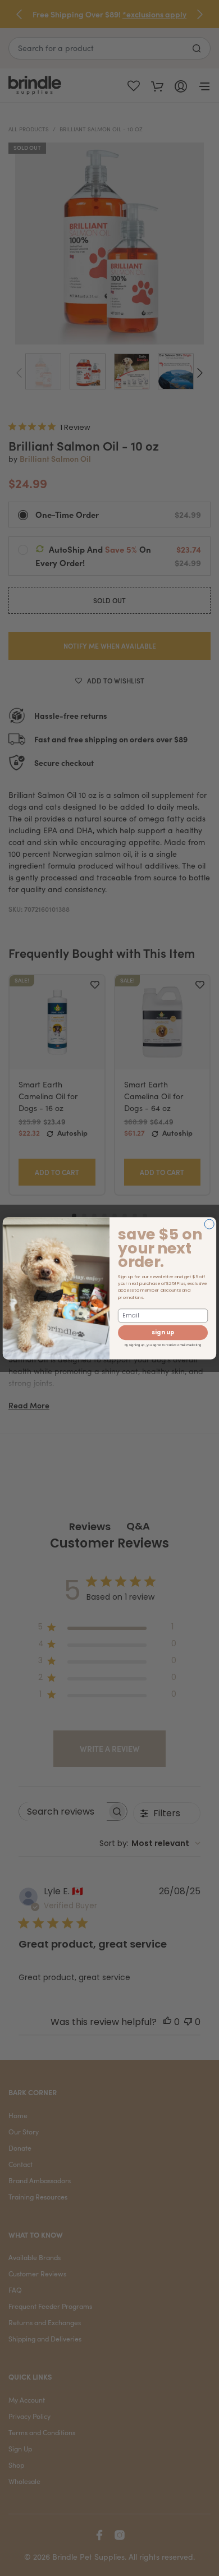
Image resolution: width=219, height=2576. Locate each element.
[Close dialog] (209, 1224)
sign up (163, 1333)
